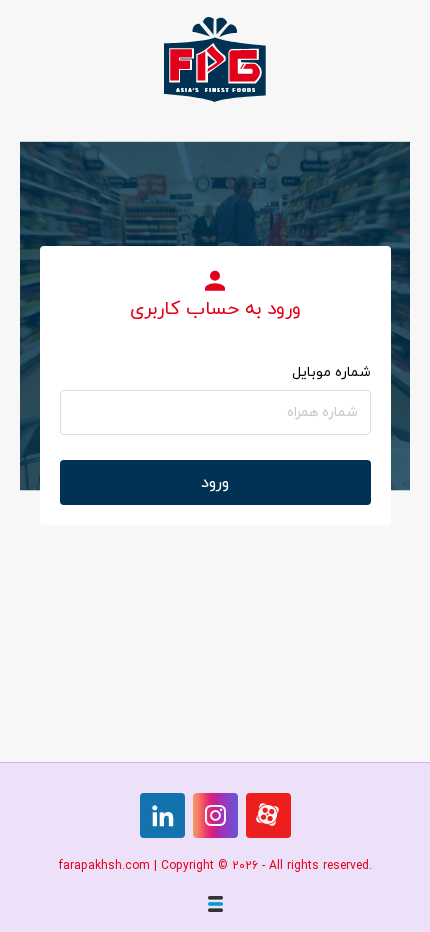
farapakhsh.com (104, 866)
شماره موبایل (331, 372)
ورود (215, 483)
